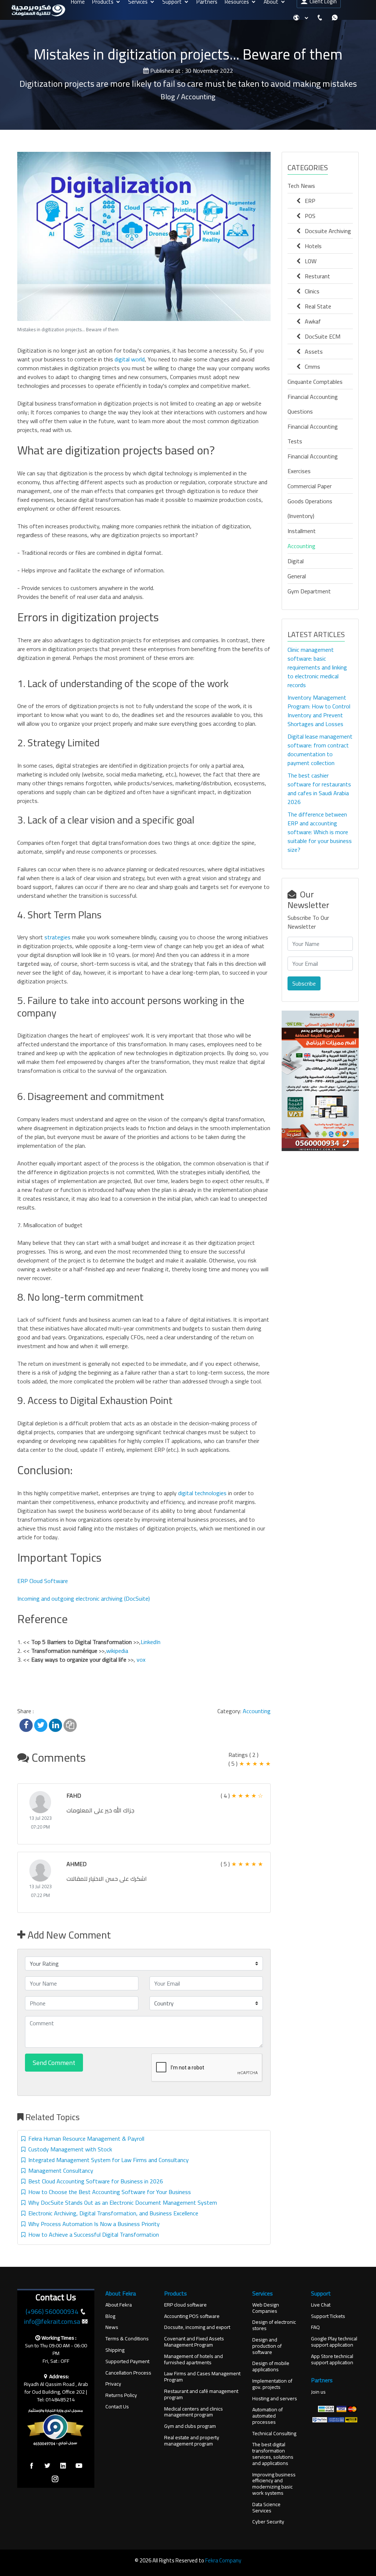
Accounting (257, 1711)
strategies (57, 937)
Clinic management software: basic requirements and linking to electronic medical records (317, 667)
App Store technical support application (332, 2359)
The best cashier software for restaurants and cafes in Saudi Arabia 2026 (319, 789)
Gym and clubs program (190, 2426)
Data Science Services (266, 2508)
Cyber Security (268, 2522)
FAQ (315, 2327)
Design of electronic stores (274, 2325)
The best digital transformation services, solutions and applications (273, 2454)
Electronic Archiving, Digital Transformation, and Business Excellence (112, 2213)
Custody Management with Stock (69, 2149)
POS (308, 216)
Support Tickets (328, 2316)
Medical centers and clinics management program (194, 2412)
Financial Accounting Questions (313, 404)
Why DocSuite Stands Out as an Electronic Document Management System (121, 2202)
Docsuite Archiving (326, 231)
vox (141, 1659)
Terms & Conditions (127, 2339)
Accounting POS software (192, 2316)
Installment (302, 531)
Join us (318, 2392)
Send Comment (54, 2063)
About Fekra (119, 2305)
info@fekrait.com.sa (52, 2321)
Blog (110, 2316)
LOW (308, 261)
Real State (316, 306)
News (112, 2327)
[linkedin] (63, 2466)
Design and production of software (267, 2346)
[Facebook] (32, 2466)
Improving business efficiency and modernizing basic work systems (274, 2484)
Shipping (115, 2350)
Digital (296, 561)
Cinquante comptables (315, 382)
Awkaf (311, 321)
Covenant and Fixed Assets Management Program (194, 2342)
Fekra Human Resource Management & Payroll (85, 2139)
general (297, 576)
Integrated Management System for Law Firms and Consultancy (107, 2160)
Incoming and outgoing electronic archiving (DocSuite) (84, 1598)
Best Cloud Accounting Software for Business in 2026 (94, 2181)
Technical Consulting (274, 2434)
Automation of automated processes (267, 2416)
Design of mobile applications (271, 2366)
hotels (311, 246)
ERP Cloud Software (43, 1581)
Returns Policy (121, 2395)
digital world (130, 359)
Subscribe (304, 983)
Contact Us (117, 2407)
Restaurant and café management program (201, 2394)
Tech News (301, 186)
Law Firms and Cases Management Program (202, 2377)
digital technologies (202, 1493)
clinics (310, 291)
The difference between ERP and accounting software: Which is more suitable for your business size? (320, 832)
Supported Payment (127, 2361)
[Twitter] (47, 2466)
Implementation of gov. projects (272, 2384)
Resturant (315, 276)
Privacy (113, 2384)
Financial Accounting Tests (313, 434)
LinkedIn (151, 1642)
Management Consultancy (59, 2171)
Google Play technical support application (334, 2342)
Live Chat (321, 2305)
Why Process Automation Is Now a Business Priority (93, 2224)
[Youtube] (79, 2466)
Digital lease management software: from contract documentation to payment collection (320, 750)
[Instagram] (55, 2479)
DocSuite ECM (320, 336)
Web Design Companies (266, 2308)
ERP (308, 201)
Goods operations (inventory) (310, 508)
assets (312, 351)
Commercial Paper (310, 486)
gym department (309, 591)
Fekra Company (223, 2560)
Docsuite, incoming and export (197, 2327)
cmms (310, 367)
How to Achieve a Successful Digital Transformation (92, 2234)
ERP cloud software (185, 2305)
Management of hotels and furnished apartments (194, 2359)
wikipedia (117, 1651)
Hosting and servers (275, 2399)
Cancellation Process (128, 2373)
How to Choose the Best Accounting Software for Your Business (108, 2192)
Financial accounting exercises (313, 464)
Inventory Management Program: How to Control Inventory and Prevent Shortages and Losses (319, 711)
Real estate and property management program (192, 2441)
